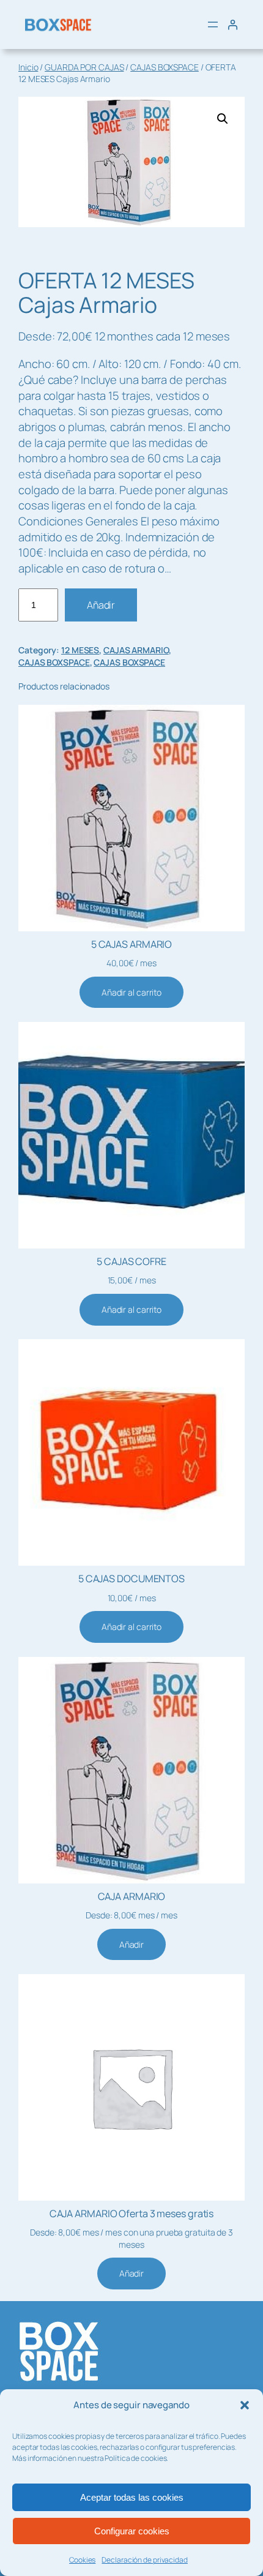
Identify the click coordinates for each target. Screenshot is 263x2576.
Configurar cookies (132, 2531)
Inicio (28, 67)
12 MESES (80, 650)
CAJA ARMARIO (132, 1896)
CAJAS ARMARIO (136, 650)
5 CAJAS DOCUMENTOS (131, 1579)
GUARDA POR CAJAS (84, 67)
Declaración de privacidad (145, 2560)
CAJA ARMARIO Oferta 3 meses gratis (132, 2214)
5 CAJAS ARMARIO (132, 944)
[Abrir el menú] (213, 24)
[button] (245, 2405)
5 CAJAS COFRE (131, 1261)
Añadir (101, 605)
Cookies (82, 2560)
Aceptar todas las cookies (132, 2497)
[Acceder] (232, 24)
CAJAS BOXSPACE (165, 67)
